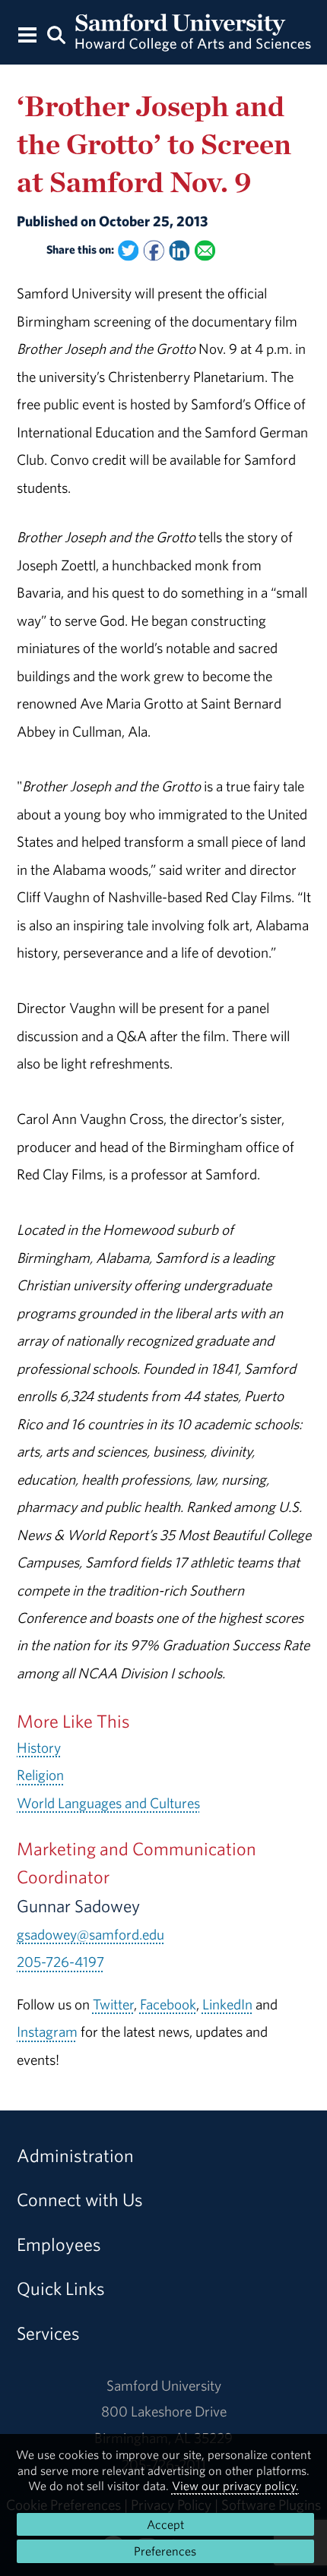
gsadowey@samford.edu (90, 1934)
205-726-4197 (60, 1962)
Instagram (47, 2031)
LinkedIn (227, 2004)
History (39, 1747)
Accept (165, 2524)
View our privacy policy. (235, 2486)
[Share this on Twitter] (128, 251)
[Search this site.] (57, 34)
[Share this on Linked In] (179, 251)
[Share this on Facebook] (153, 251)
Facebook (168, 2004)
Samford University (164, 2385)
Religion (40, 1775)
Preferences (165, 2551)
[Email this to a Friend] (204, 251)
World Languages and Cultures (108, 1803)
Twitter (113, 2004)
